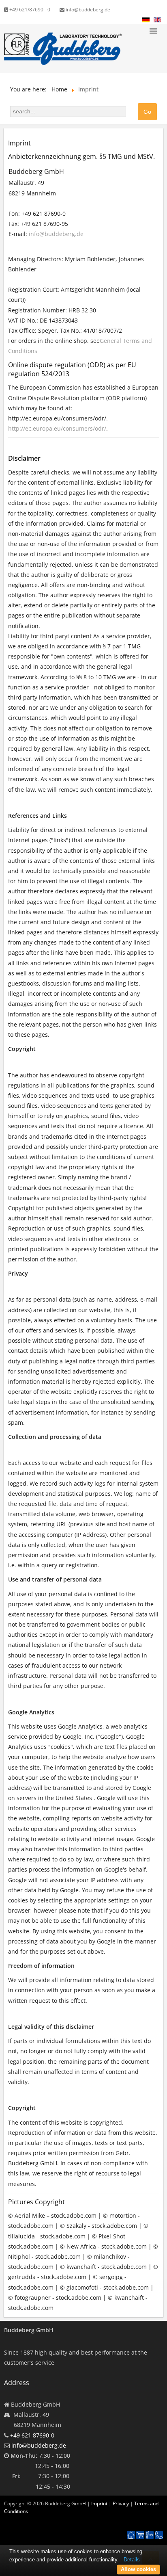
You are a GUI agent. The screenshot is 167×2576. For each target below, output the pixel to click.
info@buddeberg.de (87, 10)
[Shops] (140, 2535)
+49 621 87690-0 (32, 2435)
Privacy (121, 2503)
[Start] (131, 2535)
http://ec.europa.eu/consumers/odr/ (57, 428)
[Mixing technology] (150, 2535)
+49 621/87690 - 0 (29, 10)
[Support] (159, 2531)
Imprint (99, 2503)
